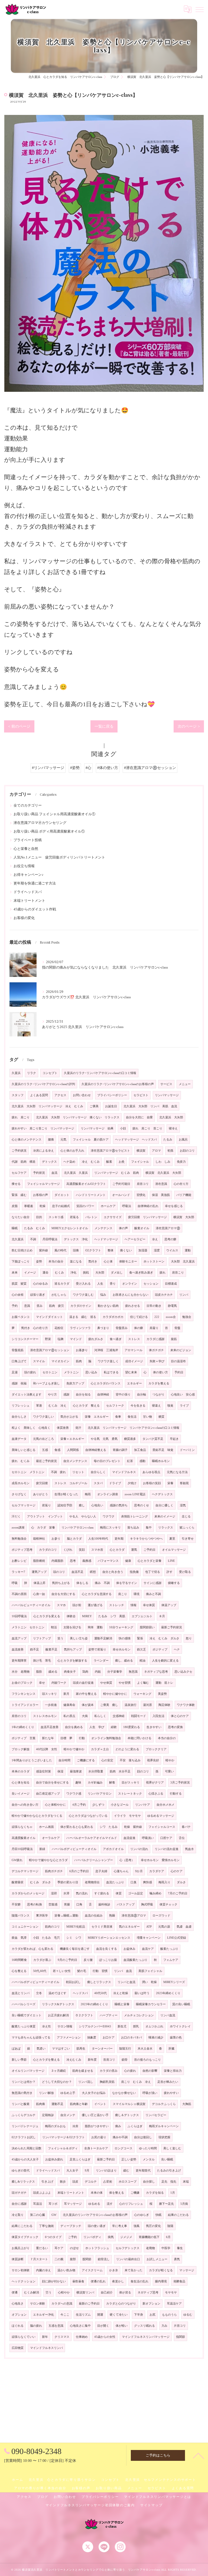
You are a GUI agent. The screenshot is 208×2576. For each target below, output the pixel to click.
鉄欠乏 (142, 1650)
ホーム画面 (46, 1827)
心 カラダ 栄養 (43, 1528)
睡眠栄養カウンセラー (151, 2004)
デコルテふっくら (164, 2104)
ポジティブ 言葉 (24, 1738)
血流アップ (19, 1638)
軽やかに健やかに (115, 1694)
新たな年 (48, 1738)
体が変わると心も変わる (77, 1827)
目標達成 (171, 1284)
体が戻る (125, 2292)
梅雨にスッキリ (110, 1528)
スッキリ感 (56, 1217)
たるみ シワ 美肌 (112, 1616)
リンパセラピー (156, 2115)
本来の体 (97, 2193)
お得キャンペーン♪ (29, 875)
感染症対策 (43, 1771)
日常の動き (154, 1306)
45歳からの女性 (105, 2337)
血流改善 (18, 1650)
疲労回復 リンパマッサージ (147, 1217)
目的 (39, 1217)
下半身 (139, 2315)
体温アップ (169, 1605)
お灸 (122, 1162)
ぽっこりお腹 (108, 1960)
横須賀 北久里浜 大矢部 (163, 1173)
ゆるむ (188, 2315)
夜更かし (118, 2281)
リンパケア (143, 1805)
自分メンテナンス (75, 1461)
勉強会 (187, 1317)
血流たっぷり (115, 1882)
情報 (134, 1605)
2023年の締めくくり (94, 2004)
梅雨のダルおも (55, 2126)
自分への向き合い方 (25, 1805)
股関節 (87, 2259)
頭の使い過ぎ (97, 2226)
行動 (82, 1738)
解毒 (112, 1783)
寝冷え (173, 1128)
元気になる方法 (177, 1472)
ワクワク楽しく (108, 1361)
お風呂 (183, 1140)
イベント (100, 2104)
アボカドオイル (113, 1849)
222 (157, 1317)
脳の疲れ (36, 2326)
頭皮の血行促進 (83, 1683)
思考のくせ (142, 1505)
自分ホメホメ (165, 1805)
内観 (98, 1672)
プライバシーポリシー (112, 1095)
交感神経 (119, 1716)
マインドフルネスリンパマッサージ (146, 2337)
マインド (76, 1339)
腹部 (73, 2259)
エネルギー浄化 (43, 2315)
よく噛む (143, 1683)
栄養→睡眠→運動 (66, 1916)
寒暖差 (29, 1206)
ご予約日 (149, 1550)
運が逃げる (95, 1605)
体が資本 (88, 1705)
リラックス (166, 1528)
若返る (74, 1217)
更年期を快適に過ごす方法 (35, 883)
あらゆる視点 (151, 1472)
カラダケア (157, 1871)
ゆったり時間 (148, 2148)
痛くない (126, 1250)
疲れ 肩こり (21, 1117)
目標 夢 (66, 1738)
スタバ (98, 1483)
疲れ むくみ (21, 1461)
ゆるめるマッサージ (161, 1816)
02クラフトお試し (24, 2137)
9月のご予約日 (67, 1960)
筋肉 (79, 1361)
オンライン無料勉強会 (106, 1738)
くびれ (68, 1550)
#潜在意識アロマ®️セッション (150, 768)
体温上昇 (40, 1583)
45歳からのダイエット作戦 (35, 909)
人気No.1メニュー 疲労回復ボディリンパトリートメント (59, 857)
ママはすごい (61, 2049)
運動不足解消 (103, 1638)
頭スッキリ (49, 1694)
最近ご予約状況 (46, 1461)
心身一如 (39, 1594)
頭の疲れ (30, 1372)
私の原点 (69, 1716)
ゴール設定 (136, 1893)
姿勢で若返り (97, 1650)
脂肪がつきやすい (97, 2126)
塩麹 (60, 1339)
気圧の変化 (153, 2226)
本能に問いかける (139, 1738)
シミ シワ (74, 1938)
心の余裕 (18, 1295)
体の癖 (139, 1328)
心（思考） (127, 1860)
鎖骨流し (104, 2259)
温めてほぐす (57, 1993)
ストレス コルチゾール (71, 1483)
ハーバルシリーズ (24, 2004)
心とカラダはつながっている (88, 1816)
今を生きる (138, 1406)
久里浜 (16, 1073)
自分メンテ (68, 2115)
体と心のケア (180, 1716)
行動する (176, 1794)
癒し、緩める (124, 1661)
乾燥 (43, 1206)
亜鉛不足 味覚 (163, 1450)
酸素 (109, 1162)
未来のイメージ (165, 1516)
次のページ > (189, 726)
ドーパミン (187, 1450)
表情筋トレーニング (134, 1516)
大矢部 (100, 1273)
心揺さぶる (156, 1794)
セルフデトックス (128, 2248)
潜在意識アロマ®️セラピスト (110, 1151)
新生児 (122, 2026)
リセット (78, 1472)
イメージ (30, 1273)
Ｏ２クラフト (84, 2015)
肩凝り (154, 1328)
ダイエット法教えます (27, 1395)
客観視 (184, 1483)
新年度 (92, 2060)
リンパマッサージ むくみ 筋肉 (117, 1173)
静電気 (172, 1306)
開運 (100, 2315)
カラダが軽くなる (161, 2270)
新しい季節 (19, 2060)
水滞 (66, 1893)
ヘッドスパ (80, 1993)
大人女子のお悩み (94, 2093)
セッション (151, 1284)
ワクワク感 (74, 1794)
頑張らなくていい (24, 2337)
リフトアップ (42, 1638)
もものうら (169, 2315)
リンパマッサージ (167, 1095)
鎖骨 (125, 2060)
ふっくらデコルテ (24, 2115)
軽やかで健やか (74, 1749)
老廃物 (150, 2248)
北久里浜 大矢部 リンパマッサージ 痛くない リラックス (78, 1117)
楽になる (76, 1262)
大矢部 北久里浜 (183, 1262)
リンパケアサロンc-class (77, 1528)
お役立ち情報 (24, 866)
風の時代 (60, 1250)
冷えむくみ (74, 2060)
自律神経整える (96, 1450)
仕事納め (82, 2337)
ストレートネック (130, 1794)
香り (113, 1284)
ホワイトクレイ (180, 2026)
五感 (45, 1450)
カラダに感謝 (155, 1339)
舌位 (182, 1838)
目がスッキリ (131, 1783)
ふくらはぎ (135, 2126)
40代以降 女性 (47, 1749)
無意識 (133, 1672)
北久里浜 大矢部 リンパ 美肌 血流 (150, 1106)
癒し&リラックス (23, 2182)
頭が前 (77, 1605)
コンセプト (50, 1073)
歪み (40, 1306)
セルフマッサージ (24, 1505)
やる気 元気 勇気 (104, 1439)
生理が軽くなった (66, 1494)
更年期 (119, 1539)
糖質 (161, 1417)
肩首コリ (143, 1184)
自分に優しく (164, 1505)
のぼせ (74, 2248)
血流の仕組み (94, 1916)
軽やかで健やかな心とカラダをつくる (37, 1816)
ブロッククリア (156, 1749)
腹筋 (174, 1339)
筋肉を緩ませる (83, 2071)
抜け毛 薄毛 (42, 1661)
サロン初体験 (21, 2270)
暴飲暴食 (78, 2281)
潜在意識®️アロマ (134, 1916)
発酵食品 (179, 2281)
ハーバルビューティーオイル (31, 1605)
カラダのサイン (81, 1306)
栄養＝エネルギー (72, 1439)
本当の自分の (167, 1738)
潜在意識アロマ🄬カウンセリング (40, 823)
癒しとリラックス (99, 1982)
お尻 (152, 2315)
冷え (155, 1239)
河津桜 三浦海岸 (106, 1350)
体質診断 (18, 2259)
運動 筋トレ (164, 1683)
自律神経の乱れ (148, 1206)
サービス (166, 1084)
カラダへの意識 (62, 2304)
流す (110, 2204)
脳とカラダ (74, 1539)
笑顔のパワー (85, 1206)
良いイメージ (21, 1794)
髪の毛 (82, 1971)
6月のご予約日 (79, 1871)
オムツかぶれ (154, 2026)
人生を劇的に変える (165, 1661)
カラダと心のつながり (121, 2304)
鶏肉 (85, 1672)
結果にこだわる (22, 2226)
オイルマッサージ (174, 1550)
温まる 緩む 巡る (83, 1317)
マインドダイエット (49, 1317)
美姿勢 (162, 1694)
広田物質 (18, 2348)
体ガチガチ (156, 1350)
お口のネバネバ (131, 2038)
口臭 (134, 1882)
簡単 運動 (95, 1627)
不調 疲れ (58, 1472)
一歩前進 (51, 1705)
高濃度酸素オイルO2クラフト (86, 1184)
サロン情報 (65, 2026)
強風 (136, 2226)
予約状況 (39, 1173)
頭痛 (76, 1250)
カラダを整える (159, 1383)
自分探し (149, 2182)
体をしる (82, 1583)
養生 (180, 2248)
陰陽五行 (125, 2049)
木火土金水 (145, 2049)
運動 (188, 1250)
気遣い (41, 2049)
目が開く (103, 2326)
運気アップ (39, 1572)
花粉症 (59, 1328)
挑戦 (86, 1273)
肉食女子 (70, 1672)
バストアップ (126, 1904)
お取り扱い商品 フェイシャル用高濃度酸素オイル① (54, 814)
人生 (100, 1284)
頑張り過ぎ (38, 1295)
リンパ (184, 1295)
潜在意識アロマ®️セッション (50, 1350)
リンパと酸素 (21, 2104)
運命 (45, 1273)
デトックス (49, 1162)
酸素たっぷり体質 (24, 2026)
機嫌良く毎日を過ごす (75, 1949)
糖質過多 (130, 1439)
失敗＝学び (157, 1361)
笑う (60, 1638)
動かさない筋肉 (108, 1306)
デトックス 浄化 (76, 1239)
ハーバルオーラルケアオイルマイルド (92, 1838)
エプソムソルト (142, 1616)
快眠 (158, 2215)
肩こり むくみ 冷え (136, 2082)
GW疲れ (17, 1860)
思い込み (91, 1372)
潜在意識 (161, 1184)
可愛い (169, 1771)
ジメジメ (126, 2237)
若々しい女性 (62, 1971)
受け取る (185, 1572)
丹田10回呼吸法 (22, 1849)
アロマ (156, 1151)
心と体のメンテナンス (27, 1140)
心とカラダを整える (46, 2060)
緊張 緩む (19, 1195)
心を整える (19, 1971)
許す (170, 1572)
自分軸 (142, 1395)
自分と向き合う (113, 1572)
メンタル (149, 2159)
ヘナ (177, 1650)
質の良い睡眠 (181, 2004)
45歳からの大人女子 (25, 2159)
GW (54, 2215)
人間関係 (73, 1450)
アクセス (60, 1095)
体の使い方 (160, 1372)
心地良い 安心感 (183, 1395)
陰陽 (170, 2226)
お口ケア (109, 2038)
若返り (46, 1505)
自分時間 (64, 1760)
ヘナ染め (69, 1162)
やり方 (52, 1395)
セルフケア (19, 1173)
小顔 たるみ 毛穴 (46, 1938)
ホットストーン (154, 1262)
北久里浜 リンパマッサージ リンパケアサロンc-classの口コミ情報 (134, 1428)
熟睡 (112, 1916)
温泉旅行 (131, 1705)
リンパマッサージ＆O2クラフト (64, 2137)
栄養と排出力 (173, 2071)
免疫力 (181, 1162)
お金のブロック (22, 1683)
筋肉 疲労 (56, 1306)
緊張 (140, 1638)
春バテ (186, 1827)
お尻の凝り (99, 2137)
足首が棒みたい (168, 2082)
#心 (88, 768)
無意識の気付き (22, 2093)
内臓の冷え (43, 2270)
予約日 (179, 1372)
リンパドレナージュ (25, 2126)
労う (48, 2292)
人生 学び (97, 1727)
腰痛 (51, 1140)
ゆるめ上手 (68, 2093)
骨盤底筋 (18, 1350)
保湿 (60, 1771)
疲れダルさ (96, 1339)
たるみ (168, 1140)
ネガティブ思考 (148, 2292)
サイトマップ (152, 2505)
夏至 (172, 1539)
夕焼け (132, 1483)
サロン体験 (38, 2304)
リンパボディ (92, 2237)
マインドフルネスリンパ (46, 2348)
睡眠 (15, 1228)
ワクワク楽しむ (83, 1295)
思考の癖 (170, 1239)
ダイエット (62, 1195)
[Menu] (200, 9)
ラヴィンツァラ (80, 1328)
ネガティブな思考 (156, 1672)
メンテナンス (103, 1228)
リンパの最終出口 (128, 2259)
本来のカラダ (21, 1771)
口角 (79, 1904)
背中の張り (123, 1395)
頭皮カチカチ (164, 1295)
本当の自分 (56, 1262)
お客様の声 (40, 1195)
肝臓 (171, 2049)
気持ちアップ (73, 1650)
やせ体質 (106, 1683)
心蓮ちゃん (121, 1871)
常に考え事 (120, 2226)
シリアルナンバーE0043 (95, 2026)
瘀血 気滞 (19, 1938)
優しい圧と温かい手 (95, 2115)
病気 (111, 2237)
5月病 (184, 2204)
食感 (57, 1450)
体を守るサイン (127, 1583)
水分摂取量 (96, 1771)
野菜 (48, 1339)
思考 (73, 1561)
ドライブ (115, 1483)
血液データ (19, 1439)
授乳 (136, 2026)
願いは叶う (142, 1993)
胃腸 (67, 1904)
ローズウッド (161, 1916)
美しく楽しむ (172, 2148)
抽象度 (92, 2038)
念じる (186, 1516)
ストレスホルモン (45, 1716)
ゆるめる (94, 2204)
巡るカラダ (62, 1284)
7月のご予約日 (178, 1893)
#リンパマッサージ (48, 768)
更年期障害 (19, 1661)
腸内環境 (161, 2281)
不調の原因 (19, 1594)
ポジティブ (160, 1650)
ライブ (184, 1406)
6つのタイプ (53, 2237)
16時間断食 (19, 1960)
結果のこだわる (178, 2215)
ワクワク (109, 1516)
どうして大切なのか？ (57, 2082)
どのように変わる (127, 1749)
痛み (118, 2126)
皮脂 (15, 1206)
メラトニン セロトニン (28, 1627)
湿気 (183, 1505)
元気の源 (164, 1927)
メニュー (185, 1084)
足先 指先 (169, 2182)
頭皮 (75, 2182)
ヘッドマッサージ (106, 1239)
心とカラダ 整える (86, 1406)
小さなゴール (120, 1805)
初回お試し (73, 1982)
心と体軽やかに (55, 1805)
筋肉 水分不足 (120, 1771)
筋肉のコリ (52, 1927)
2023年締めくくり (168, 1993)
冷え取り (18, 2215)
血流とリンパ (21, 1993)
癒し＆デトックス (127, 2115)
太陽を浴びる (72, 1627)
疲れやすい (171, 2093)
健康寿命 (69, 1705)
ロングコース (123, 2148)
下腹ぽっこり (21, 1262)
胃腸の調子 (120, 1450)
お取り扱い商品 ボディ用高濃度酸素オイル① (49, 831)
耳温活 (38, 2204)
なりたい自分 (21, 1217)
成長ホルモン (21, 1483)
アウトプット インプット (45, 1516)
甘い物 (147, 1417)
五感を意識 (56, 2326)
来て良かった (134, 2270)
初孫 (170, 1151)
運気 (134, 1550)
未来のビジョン (181, 1350)
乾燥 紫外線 (133, 1827)
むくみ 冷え (57, 1406)
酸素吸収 (18, 1882)
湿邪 (54, 1893)
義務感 (87, 1561)
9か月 (139, 1871)
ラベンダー (101, 1661)
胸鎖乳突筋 (107, 2082)
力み (164, 2326)
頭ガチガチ (19, 2193)
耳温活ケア (174, 2304)
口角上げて (19, 1361)
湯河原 (147, 1705)
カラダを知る (155, 2193)
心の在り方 (181, 1184)
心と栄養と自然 (26, 849)
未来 (15, 1273)
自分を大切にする (63, 1594)
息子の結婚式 (61, 1206)
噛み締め (155, 1893)
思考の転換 (35, 1904)
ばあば (16, 2049)
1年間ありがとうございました (32, 1760)
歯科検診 (104, 1904)
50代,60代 (40, 1971)
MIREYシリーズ (174, 1982)
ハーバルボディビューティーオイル (35, 1982)
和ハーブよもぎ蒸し (46, 1383)
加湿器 (143, 1250)
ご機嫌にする (86, 1760)
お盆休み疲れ (54, 2159)
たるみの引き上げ (169, 2171)
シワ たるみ (109, 1827)
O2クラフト (93, 1250)
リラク (32, 1073)
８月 (162, 1616)
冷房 (75, 2126)
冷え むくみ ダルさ (164, 1638)
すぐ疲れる (102, 1893)
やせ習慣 (125, 1683)
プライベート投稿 (28, 840)
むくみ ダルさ (40, 1882)
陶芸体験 (164, 1705)
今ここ (65, 2315)
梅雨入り (164, 1882)
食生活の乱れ (139, 2281)
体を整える (117, 2193)
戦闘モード (139, 1716)
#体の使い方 (108, 768)
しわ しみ (163, 1162)
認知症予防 (65, 1505)
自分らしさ (19, 1417)
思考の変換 (175, 1727)
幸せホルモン (122, 1650)
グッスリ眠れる (144, 2326)
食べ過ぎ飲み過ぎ (141, 1273)
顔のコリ (143, 1771)
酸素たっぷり (169, 1949)
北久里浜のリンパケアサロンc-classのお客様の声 (95, 2215)
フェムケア (171, 1960)
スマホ (61, 1605)
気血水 (189, 1849)
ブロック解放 (21, 1749)
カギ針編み (95, 1783)
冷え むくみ (91, 1162)
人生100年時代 (98, 1539)
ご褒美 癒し (109, 1705)
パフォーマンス (108, 1561)
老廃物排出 (92, 1882)
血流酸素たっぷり (135, 1960)
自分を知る (83, 1395)
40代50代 (100, 1993)
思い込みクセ (183, 1672)
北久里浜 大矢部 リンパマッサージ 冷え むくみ (47, 1106)
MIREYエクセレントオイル (70, 1228)
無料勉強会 (19, 1539)
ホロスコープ (128, 2182)
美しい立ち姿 (79, 1638)
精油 (142, 1661)
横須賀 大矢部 (184, 1217)
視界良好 (153, 1760)
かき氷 (114, 2270)
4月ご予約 (79, 1805)
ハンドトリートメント (91, 1195)
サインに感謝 (152, 1583)
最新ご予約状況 (172, 1627)
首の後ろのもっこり (147, 2060)
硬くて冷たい (119, 2315)
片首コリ (180, 2326)
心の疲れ (130, 2071)
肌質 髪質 (19, 1284)
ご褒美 (94, 1106)
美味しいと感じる (24, 1450)
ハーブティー (109, 2015)
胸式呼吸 (147, 1904)
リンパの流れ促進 (167, 1849)
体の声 (123, 1228)
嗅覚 (170, 1406)
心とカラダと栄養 (149, 1561)
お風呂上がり (21, 2248)
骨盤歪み (122, 1328)
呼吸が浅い (150, 2093)
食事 (118, 1417)
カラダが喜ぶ (42, 1960)
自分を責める (74, 1727)
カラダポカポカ (113, 1317)
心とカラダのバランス (106, 1383)
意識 (27, 1306)
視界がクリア (155, 1783)
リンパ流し (86, 2082)
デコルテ (91, 2182)
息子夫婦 (101, 1871)
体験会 (71, 1616)
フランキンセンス (24, 1694)
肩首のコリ (19, 1716)
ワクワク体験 (186, 1705)
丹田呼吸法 (50, 1239)
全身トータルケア (96, 2148)
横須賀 (141, 1151)
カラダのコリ (48, 1550)
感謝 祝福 (19, 1383)
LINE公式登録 (177, 1938)
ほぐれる (18, 2326)
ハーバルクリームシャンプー (94, 1860)
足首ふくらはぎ (80, 2159)
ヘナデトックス (162, 1494)
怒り (189, 1638)
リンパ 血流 (123, 1971)
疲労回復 (42, 1483)
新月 (66, 1694)
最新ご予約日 (106, 2159)
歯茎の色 (176, 2038)
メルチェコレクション (139, 2015)
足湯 (15, 1372)
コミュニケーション (25, 1927)
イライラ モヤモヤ (127, 1816)
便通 (15, 2292)
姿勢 (39, 1262)
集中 (149, 1528)
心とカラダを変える (47, 1616)
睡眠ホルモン (161, 1461)
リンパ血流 (168, 2015)
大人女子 (72, 2171)
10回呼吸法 (19, 1616)
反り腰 (88, 1960)
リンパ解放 (46, 2093)
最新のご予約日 (89, 2304)
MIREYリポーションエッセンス (109, 1938)
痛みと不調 (153, 1594)
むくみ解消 (32, 2292)
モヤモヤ (171, 2292)
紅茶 (130, 1461)
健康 (128, 1561)
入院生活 (158, 1716)
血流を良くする (107, 1949)
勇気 (177, 2259)
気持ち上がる (61, 1583)
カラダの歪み (109, 2071)
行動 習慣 (100, 1971)
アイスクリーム (92, 2270)
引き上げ (47, 2182)
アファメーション (69, 2038)
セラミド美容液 (102, 1927)
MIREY (87, 1616)
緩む (126, 2171)
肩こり (123, 1594)
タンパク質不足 (153, 1439)
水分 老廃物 (21, 1672)
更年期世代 (143, 2171)
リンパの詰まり (106, 2171)
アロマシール (134, 1350)
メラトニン (71, 1372)
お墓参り (82, 1350)
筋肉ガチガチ (54, 1871)
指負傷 (134, 1572)
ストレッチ (117, 1605)
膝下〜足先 (166, 2204)
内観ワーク (59, 1683)
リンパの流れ (139, 1849)
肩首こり (178, 1273)
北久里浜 (18, 1239)
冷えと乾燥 (121, 1993)
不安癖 (16, 1904)
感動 (142, 1461)
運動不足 (57, 2104)
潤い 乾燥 (149, 1982)
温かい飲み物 (66, 2270)
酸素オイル (142, 1228)
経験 (114, 1727)
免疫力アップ (75, 1383)
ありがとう (40, 1494)
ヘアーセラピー (135, 1239)
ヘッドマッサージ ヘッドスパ (136, 1140)
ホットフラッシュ (97, 2248)
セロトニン (50, 1372)
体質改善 (63, 1428)
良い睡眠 (167, 2159)
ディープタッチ (71, 2226)
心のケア (177, 1871)
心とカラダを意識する (97, 1594)
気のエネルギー (129, 1927)
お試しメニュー (157, 2259)
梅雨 (88, 1494)
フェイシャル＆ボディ (63, 2148)
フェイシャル (140, 1162)
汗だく (16, 1516)
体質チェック (168, 1904)
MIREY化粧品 (76, 1927)
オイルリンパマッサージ (28, 2071)
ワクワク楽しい (43, 1417)
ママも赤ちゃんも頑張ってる (31, 2038)
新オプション (151, 2304)
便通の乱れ (98, 2281)
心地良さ (18, 2304)
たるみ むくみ (35, 1228)
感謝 (66, 1395)
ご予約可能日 (121, 1184)
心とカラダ (117, 1550)
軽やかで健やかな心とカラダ (48, 1860)
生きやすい (154, 1727)
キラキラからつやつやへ (146, 1539)
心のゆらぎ (142, 2215)
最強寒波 (76, 1771)
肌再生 (81, 2049)
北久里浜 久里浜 (76, 1173)
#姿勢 (75, 768)
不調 (33, 1239)
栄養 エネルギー (97, 1417)
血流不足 (77, 1572)
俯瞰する (174, 1583)
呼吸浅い (148, 1838)
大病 (85, 1716)
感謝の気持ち (119, 1505)
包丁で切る (153, 1572)
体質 (119, 1893)
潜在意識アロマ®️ (168, 1228)
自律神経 (103, 1395)
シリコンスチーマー (25, 1339)
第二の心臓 (38, 2215)
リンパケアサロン (100, 1794)
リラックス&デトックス (58, 2004)
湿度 (157, 1250)
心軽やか (64, 2292)
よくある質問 (39, 1095)
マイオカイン (60, 1361)
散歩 (63, 2182)
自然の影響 (150, 2071)
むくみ (59, 1273)
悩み (103, 1295)
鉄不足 (35, 1650)
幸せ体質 (149, 1605)
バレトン (91, 1217)
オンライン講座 (108, 1494)
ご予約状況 (19, 1151)
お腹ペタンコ (21, 1317)
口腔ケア (166, 1838)
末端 (186, 2182)
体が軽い (122, 2326)
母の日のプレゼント (107, 1461)
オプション (19, 2315)
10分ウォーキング (121, 1627)
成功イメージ (134, 1361)
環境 (136, 1594)
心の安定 (107, 1760)
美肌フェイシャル (150, 1971)
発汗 (78, 1428)
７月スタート (39, 2259)
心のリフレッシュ (131, 2204)
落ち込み (133, 1528)
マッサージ (187, 2270)
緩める (53, 1672)
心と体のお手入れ (72, 1151)
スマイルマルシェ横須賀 (129, 2104)
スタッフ (18, 1095)
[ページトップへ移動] (199, 2455)
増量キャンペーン (149, 1938)
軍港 (39, 1406)
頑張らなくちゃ (22, 1827)
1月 (173, 2193)
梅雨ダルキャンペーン (164, 2126)
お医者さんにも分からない (131, 1295)
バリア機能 (184, 1195)
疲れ (162, 1273)
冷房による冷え (43, 1151)
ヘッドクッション (24, 2281)
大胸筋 (187, 2104)
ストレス (134, 1339)
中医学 (166, 2248)
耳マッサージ (73, 2204)
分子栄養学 (115, 1672)
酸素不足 (51, 1650)
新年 (45, 2337)
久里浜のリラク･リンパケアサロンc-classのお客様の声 (118, 1084)
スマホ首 (97, 1550)
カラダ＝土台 (100, 1749)
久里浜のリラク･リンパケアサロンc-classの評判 (43, 1084)
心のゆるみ (40, 1284)
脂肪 (39, 1672)
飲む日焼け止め (22, 1250)
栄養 (170, 1483)
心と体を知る (21, 1783)
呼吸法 (127, 1206)
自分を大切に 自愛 (139, 1117)
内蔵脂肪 (57, 1561)
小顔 (123, 1128)
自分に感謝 (19, 2204)
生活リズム (83, 2315)
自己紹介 (107, 2292)
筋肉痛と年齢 (79, 2104)
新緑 (42, 1849)
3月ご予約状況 (180, 1783)
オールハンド (121, 1195)
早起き (174, 1439)
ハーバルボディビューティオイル (74, 1849)
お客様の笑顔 (152, 1483)
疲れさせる (133, 1306)
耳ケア (59, 2248)
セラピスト (141, 1095)
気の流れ (82, 1893)
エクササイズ (113, 1217)
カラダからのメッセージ (28, 1893)
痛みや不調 (120, 2137)
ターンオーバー (102, 2049)
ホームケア (108, 1206)
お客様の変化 (24, 918)
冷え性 (46, 2026)
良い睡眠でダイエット (27, 2015)
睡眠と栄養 (122, 2004)
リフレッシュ (21, 1406)
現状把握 (164, 2137)
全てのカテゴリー (28, 805)
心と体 (108, 1262)
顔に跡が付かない (54, 2281)
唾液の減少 (156, 2038)
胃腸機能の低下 (149, 2237)
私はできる (111, 1372)
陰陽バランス (21, 1916)
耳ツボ (53, 2204)
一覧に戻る (104, 726)
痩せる (16, 1184)
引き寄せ (188, 1539)
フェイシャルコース (162, 1827)
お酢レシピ (19, 1561)
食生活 (132, 1417)
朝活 (54, 1627)
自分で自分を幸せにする (52, 1783)
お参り (56, 1539)
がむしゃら (59, 1295)
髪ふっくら (187, 1528)
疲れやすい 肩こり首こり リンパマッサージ (43, 1128)
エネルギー (134, 1383)
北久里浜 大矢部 (171, 1117)
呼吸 (15, 1583)
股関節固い (147, 1627)
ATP (149, 1927)
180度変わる (132, 1727)
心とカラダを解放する (72, 1661)
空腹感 (53, 1904)
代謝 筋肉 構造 (24, 1162)
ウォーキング (142, 1694)
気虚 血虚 (184, 1927)
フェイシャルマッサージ (43, 1184)
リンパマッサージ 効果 (97, 1128)
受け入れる (83, 1284)
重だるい (42, 2248)
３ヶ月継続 (58, 2071)
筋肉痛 (40, 2104)
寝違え (156, 1406)
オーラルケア (51, 1838)
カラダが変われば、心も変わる (32, 1949)
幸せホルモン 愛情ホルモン (160, 1860)
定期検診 (48, 2115)
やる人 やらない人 (83, 1516)
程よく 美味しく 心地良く (31, 1428)
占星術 (108, 2182)
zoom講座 (18, 1528)
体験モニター (128, 1262)
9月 (87, 2171)
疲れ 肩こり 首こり (147, 1128)
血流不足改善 (50, 1727)
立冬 (39, 1993)
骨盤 (177, 1328)
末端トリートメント (29, 901)
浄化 (73, 1273)
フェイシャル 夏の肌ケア (91, 1140)
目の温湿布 (178, 1361)
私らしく (100, 1716)
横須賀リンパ (85, 2292)
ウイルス (172, 1250)
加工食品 (140, 1450)
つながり (158, 1395)
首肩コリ (109, 2060)
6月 (168, 2237)
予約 (15, 1306)
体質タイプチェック (25, 2237)
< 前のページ (19, 726)
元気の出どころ (43, 1439)
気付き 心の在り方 (35, 1328)
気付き (93, 1262)
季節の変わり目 (68, 1882)
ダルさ (181, 1882)
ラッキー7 (18, 1572)
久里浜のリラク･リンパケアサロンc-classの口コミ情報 (100, 1073)
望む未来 (131, 1372)
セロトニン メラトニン (28, 1472)
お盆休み (129, 1949)
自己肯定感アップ (48, 1794)
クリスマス (62, 2337)
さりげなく (19, 1494)
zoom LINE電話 (135, 1494)
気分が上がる (69, 1417)
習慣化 (141, 1195)
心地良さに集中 (80, 2326)
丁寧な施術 (46, 2226)
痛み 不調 (102, 1583)
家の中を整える (86, 1694)
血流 (54, 1173)
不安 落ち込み (130, 1760)
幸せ (42, 1683)
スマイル (39, 1361)
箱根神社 (39, 1539)
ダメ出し (117, 1273)
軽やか (170, 1760)
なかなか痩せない (124, 2093)
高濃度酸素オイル (24, 1838)
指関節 (181, 2337)
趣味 (78, 1783)
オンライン (130, 1284)
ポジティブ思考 (22, 1550)
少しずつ (98, 1805)
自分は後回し (143, 2137)
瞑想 (93, 1572)
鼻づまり (103, 1328)
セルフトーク (115, 1406)
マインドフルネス (124, 1472)
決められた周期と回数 (27, 2148)
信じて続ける (139, 1317)
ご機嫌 (135, 2193)
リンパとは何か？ (24, 2082)
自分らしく (98, 1472)
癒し (82, 1505)
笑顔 (82, 1550)
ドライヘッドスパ (28, 892)
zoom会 (171, 1317)
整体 (110, 1250)
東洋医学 (42, 1916)
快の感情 (125, 1638)
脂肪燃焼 (39, 1561)
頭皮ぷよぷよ (42, 2193)
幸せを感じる (174, 1206)
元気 (63, 1140)
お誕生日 (111, 1106)
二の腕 (59, 2259)
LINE (171, 1561)
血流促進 (129, 1838)
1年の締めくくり (23, 1727)
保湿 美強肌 (161, 1195)
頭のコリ (59, 1572)
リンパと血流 (126, 1982)
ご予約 (72, 2237)
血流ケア (148, 1949)
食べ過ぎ (116, 1339)
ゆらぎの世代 (21, 2171)
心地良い (97, 1505)
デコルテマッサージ (25, 1871)
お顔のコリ (187, 1151)
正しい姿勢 (129, 2159)
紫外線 (43, 1250)
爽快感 (147, 1882)
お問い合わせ (82, 1095)
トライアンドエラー (25, 1705)
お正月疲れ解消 (58, 2015)
